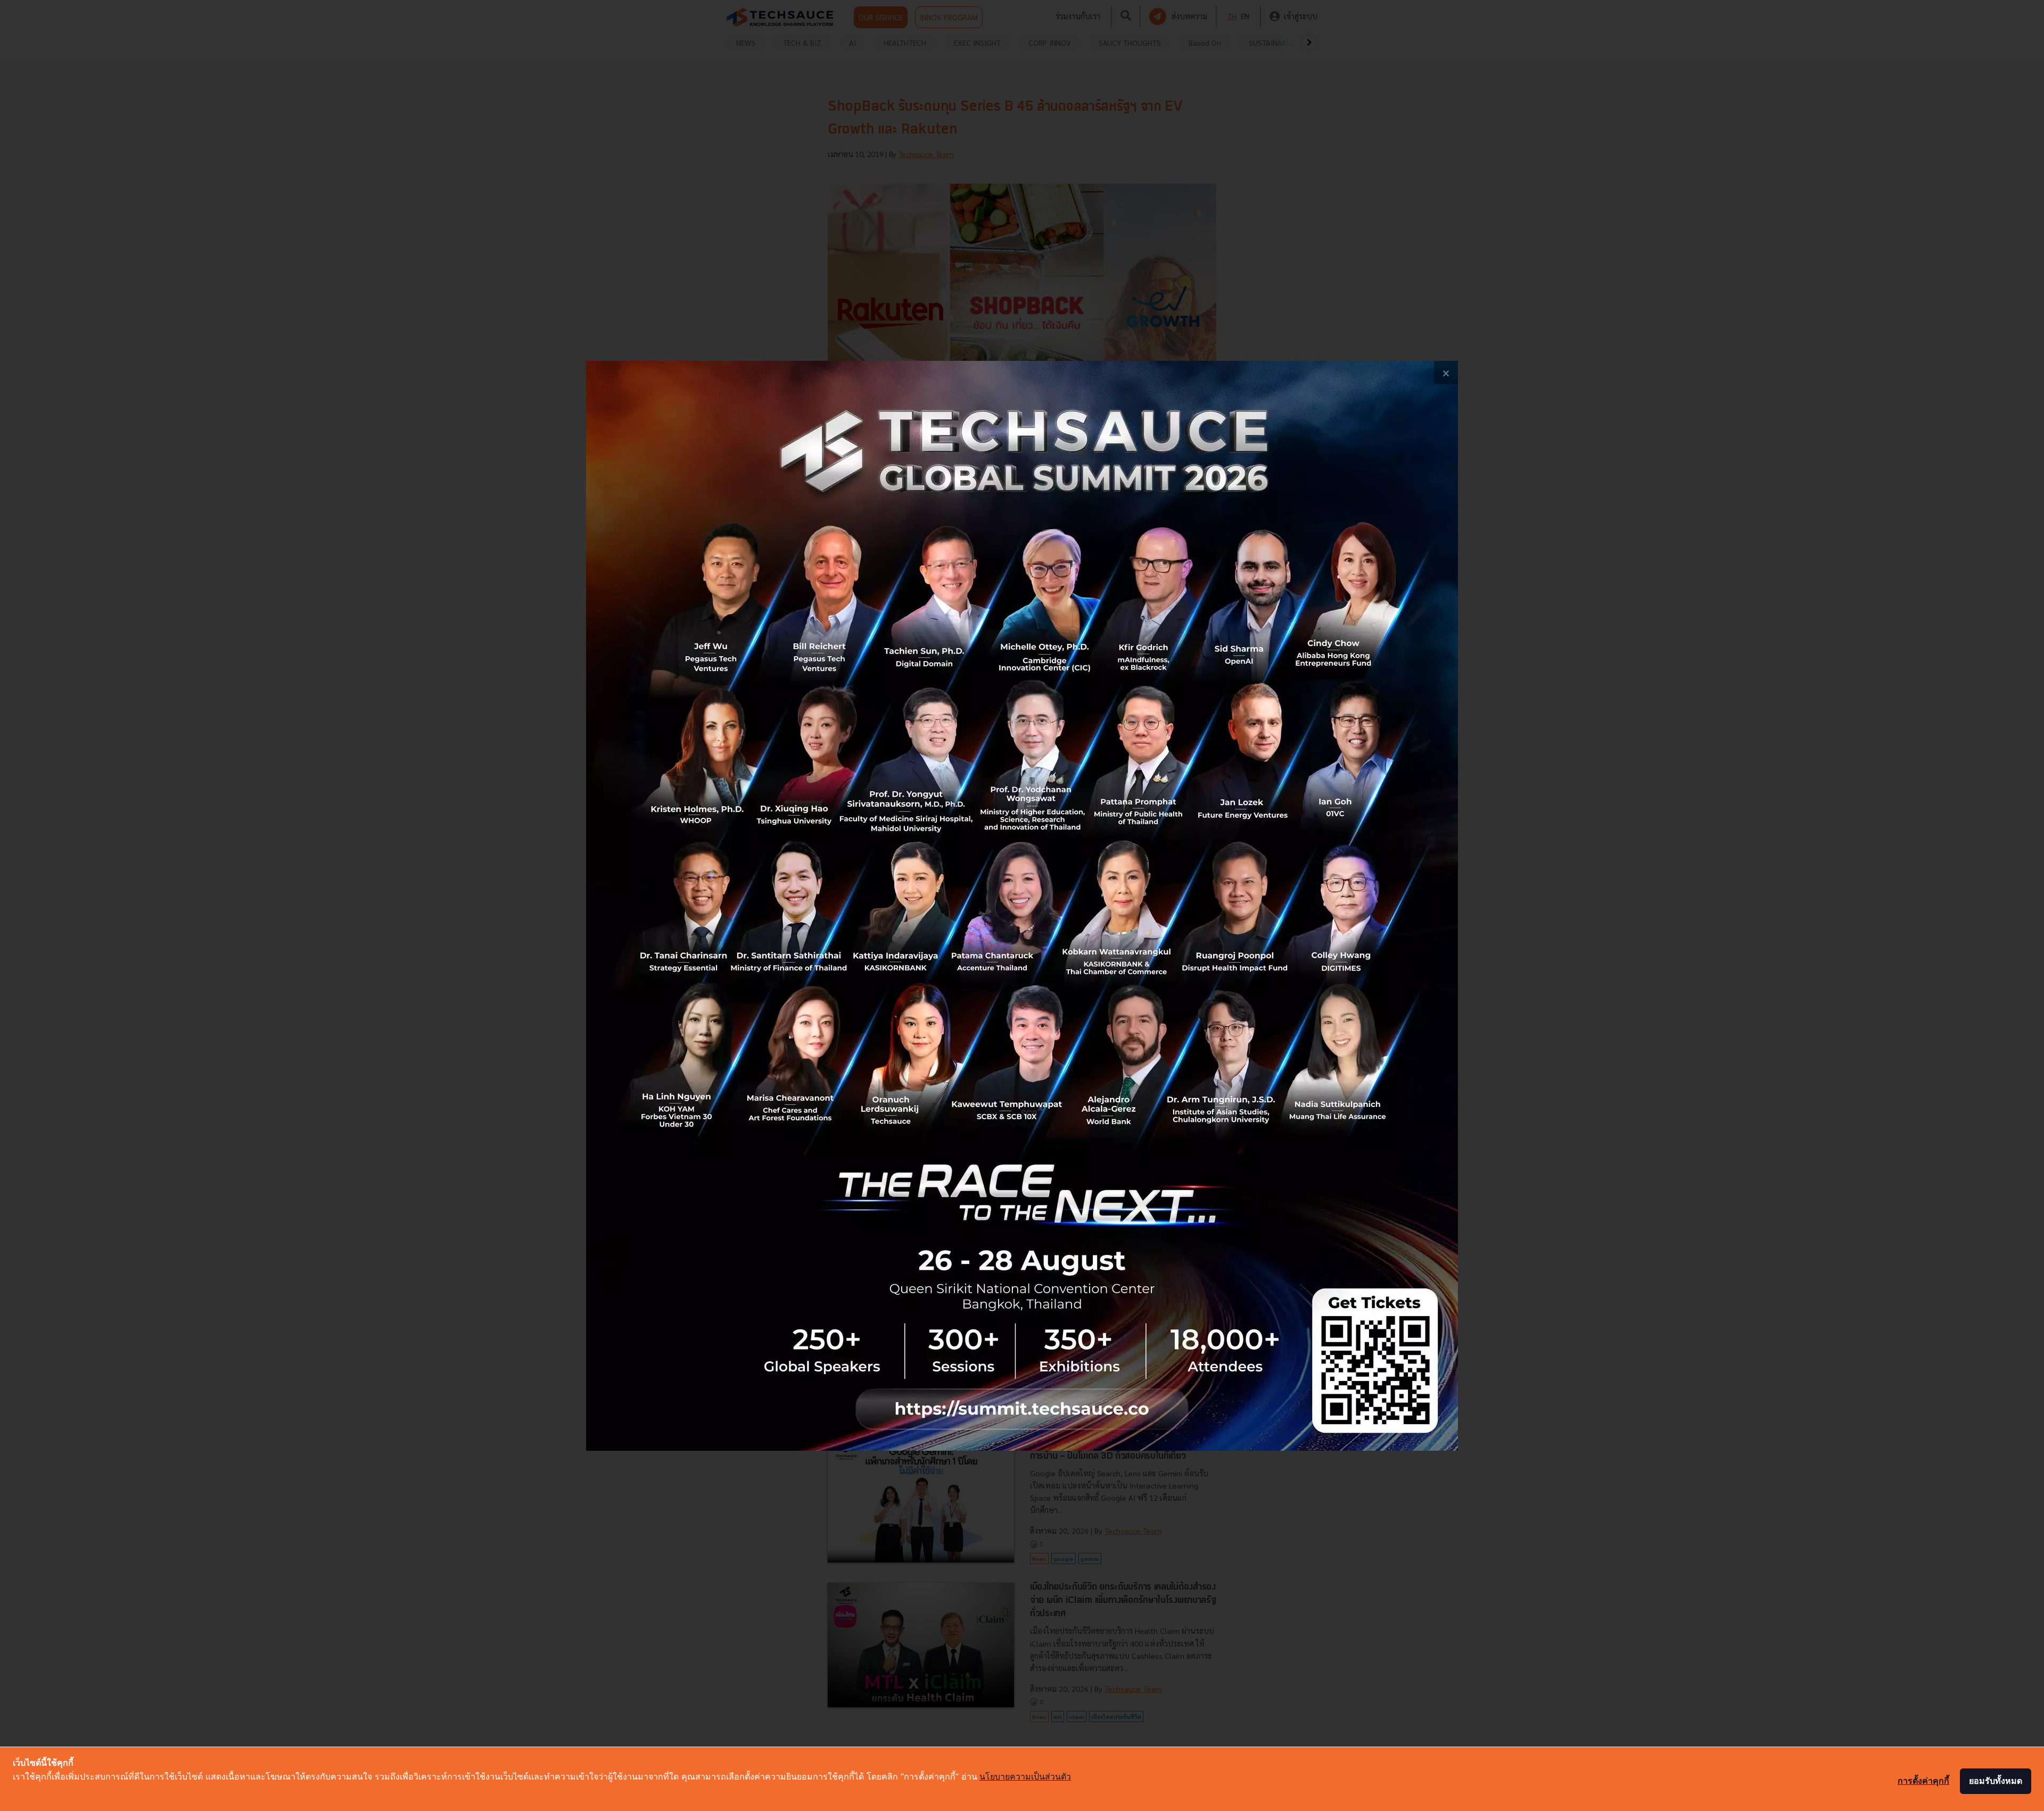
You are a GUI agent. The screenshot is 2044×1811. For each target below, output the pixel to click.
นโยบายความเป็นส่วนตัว (1025, 1776)
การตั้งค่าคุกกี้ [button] (1923, 1781)
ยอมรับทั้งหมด (1996, 1781)
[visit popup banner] (1022, 906)
